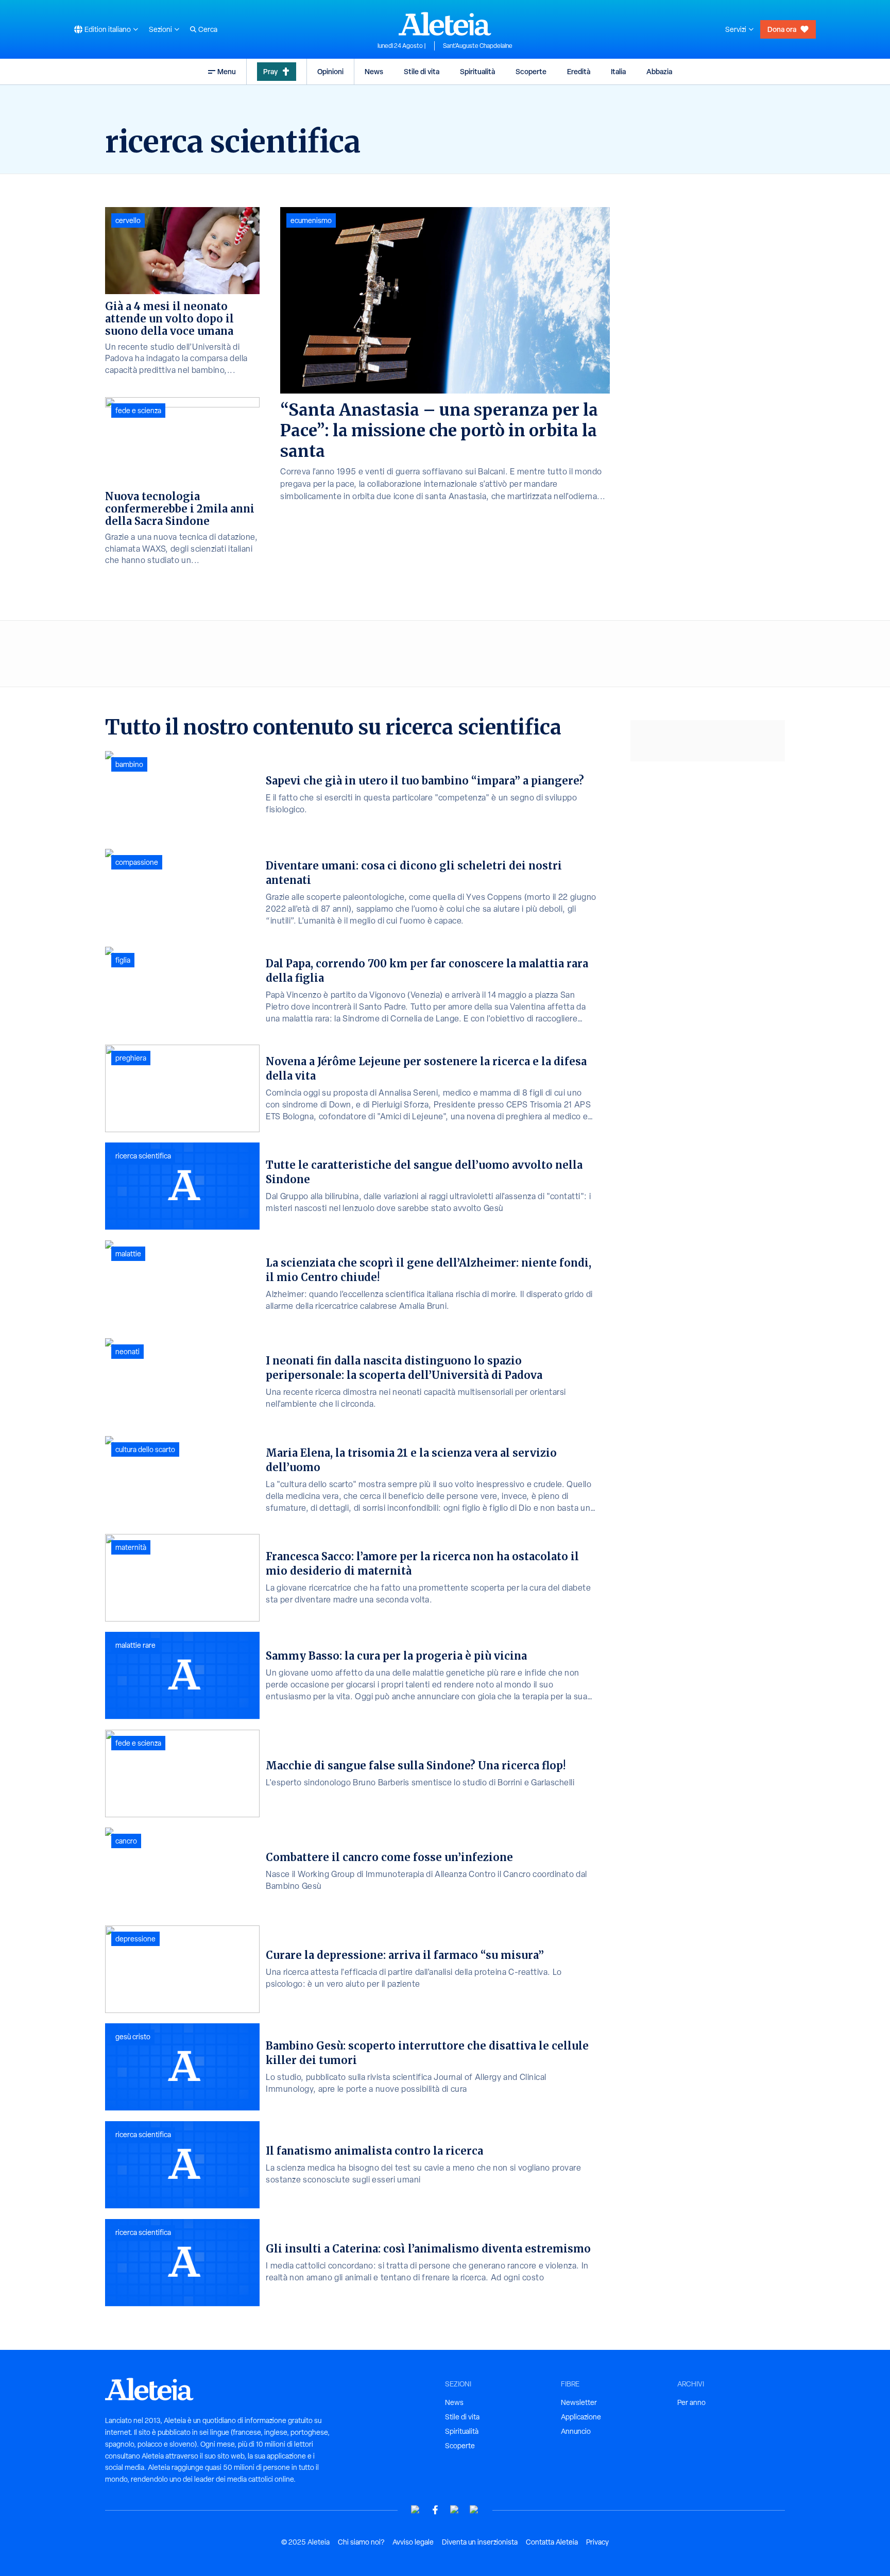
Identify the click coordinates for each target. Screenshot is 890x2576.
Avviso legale (413, 2542)
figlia (123, 960)
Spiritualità (477, 71)
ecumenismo (311, 220)
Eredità (579, 71)
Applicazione (581, 2417)
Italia (618, 71)
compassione (137, 862)
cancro (126, 1841)
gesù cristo (133, 2037)
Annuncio (576, 2431)
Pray (270, 71)
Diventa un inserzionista (480, 2542)
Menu (227, 71)
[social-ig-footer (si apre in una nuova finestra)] (474, 2510)
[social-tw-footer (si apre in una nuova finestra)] (455, 2510)
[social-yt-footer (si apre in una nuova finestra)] (416, 2510)
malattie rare (135, 1645)
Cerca (208, 29)
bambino (129, 764)
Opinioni (330, 71)
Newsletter (579, 2402)
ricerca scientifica (143, 1156)
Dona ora (782, 29)
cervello (128, 220)
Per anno (691, 2402)
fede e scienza (138, 411)
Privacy (597, 2542)
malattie (128, 1254)
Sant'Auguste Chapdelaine (478, 46)
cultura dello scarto (145, 1449)
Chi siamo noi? (361, 2542)
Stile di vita (422, 71)
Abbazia (659, 71)
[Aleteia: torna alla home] (445, 24)
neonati (127, 1352)
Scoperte (531, 71)
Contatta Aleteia (552, 2542)
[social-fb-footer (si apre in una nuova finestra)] (435, 2510)
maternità (131, 1547)
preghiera (131, 1058)
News (374, 71)
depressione (135, 1939)
